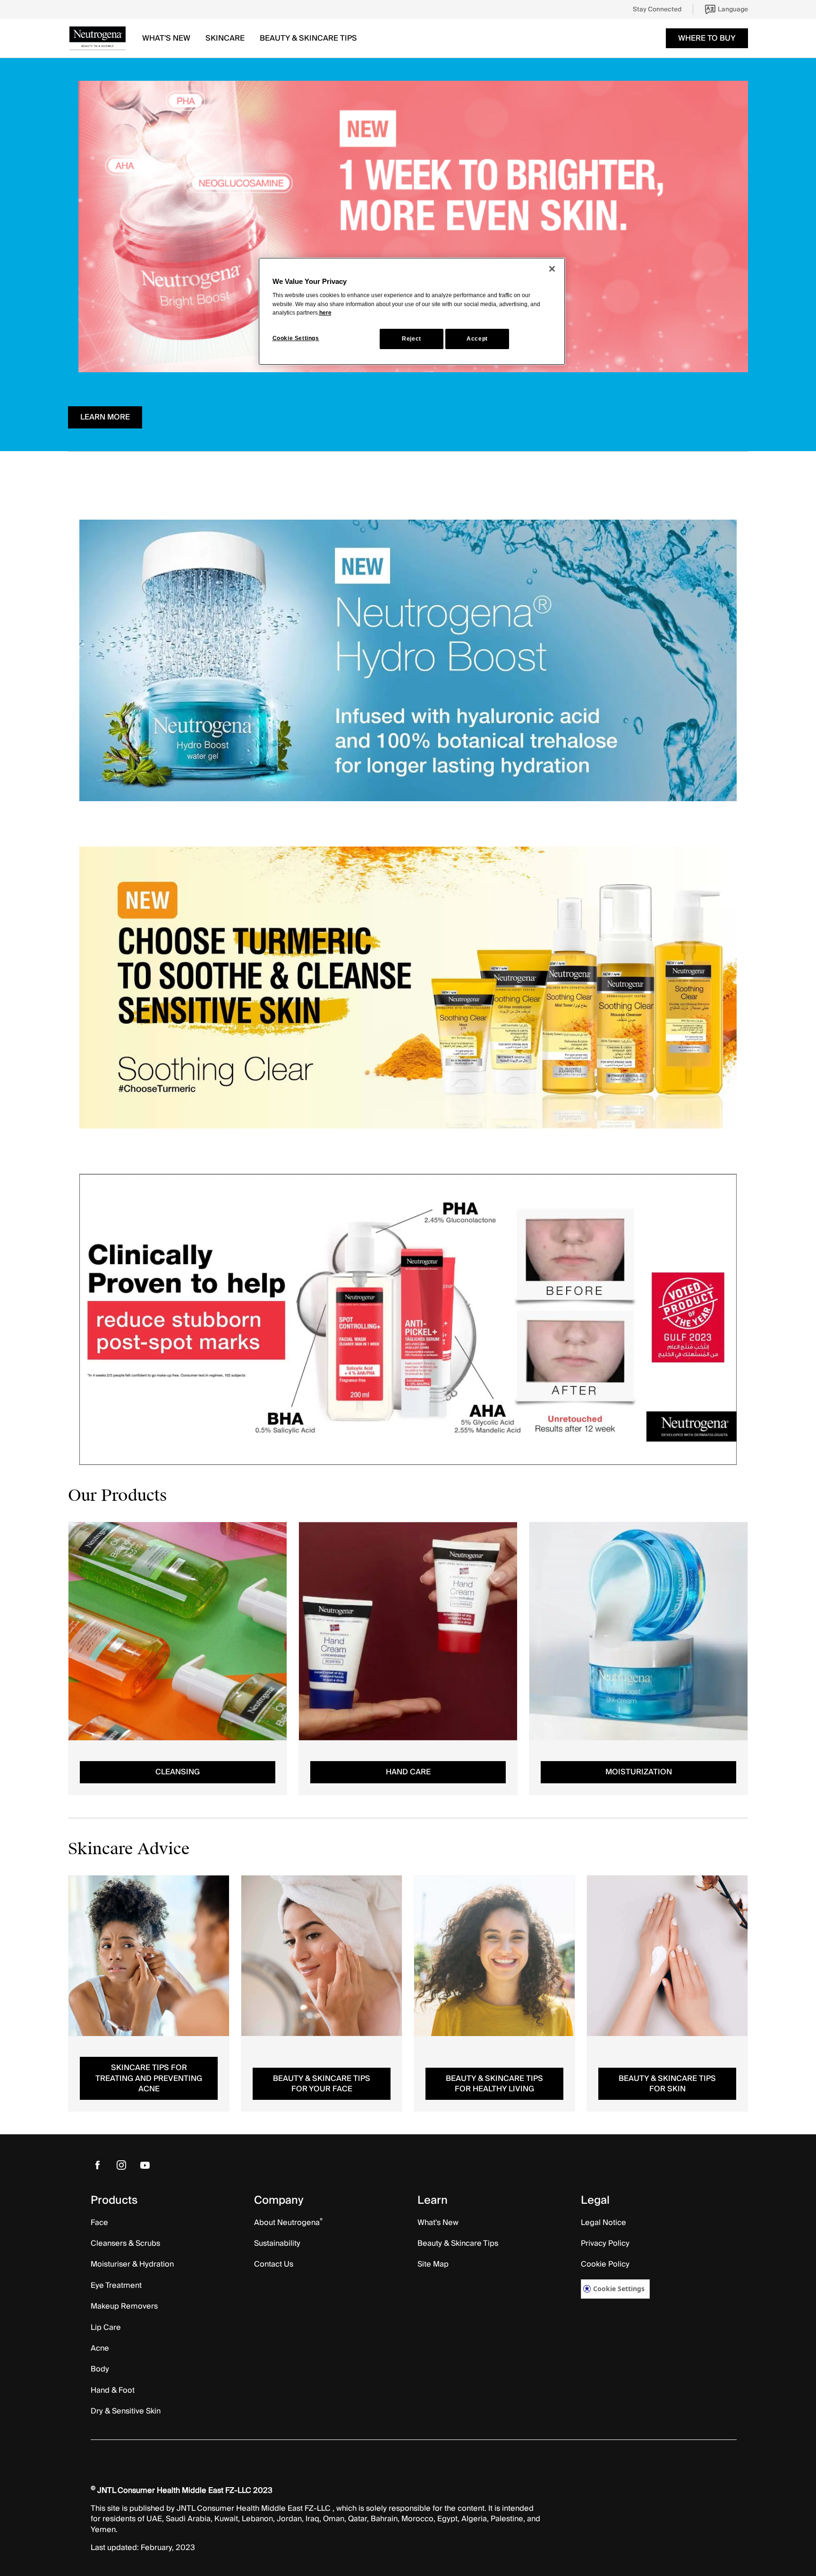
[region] (412, 311)
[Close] (552, 269)
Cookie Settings (619, 2289)
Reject (412, 339)
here (325, 313)
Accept (477, 339)
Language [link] (733, 9)
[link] (657, 9)
